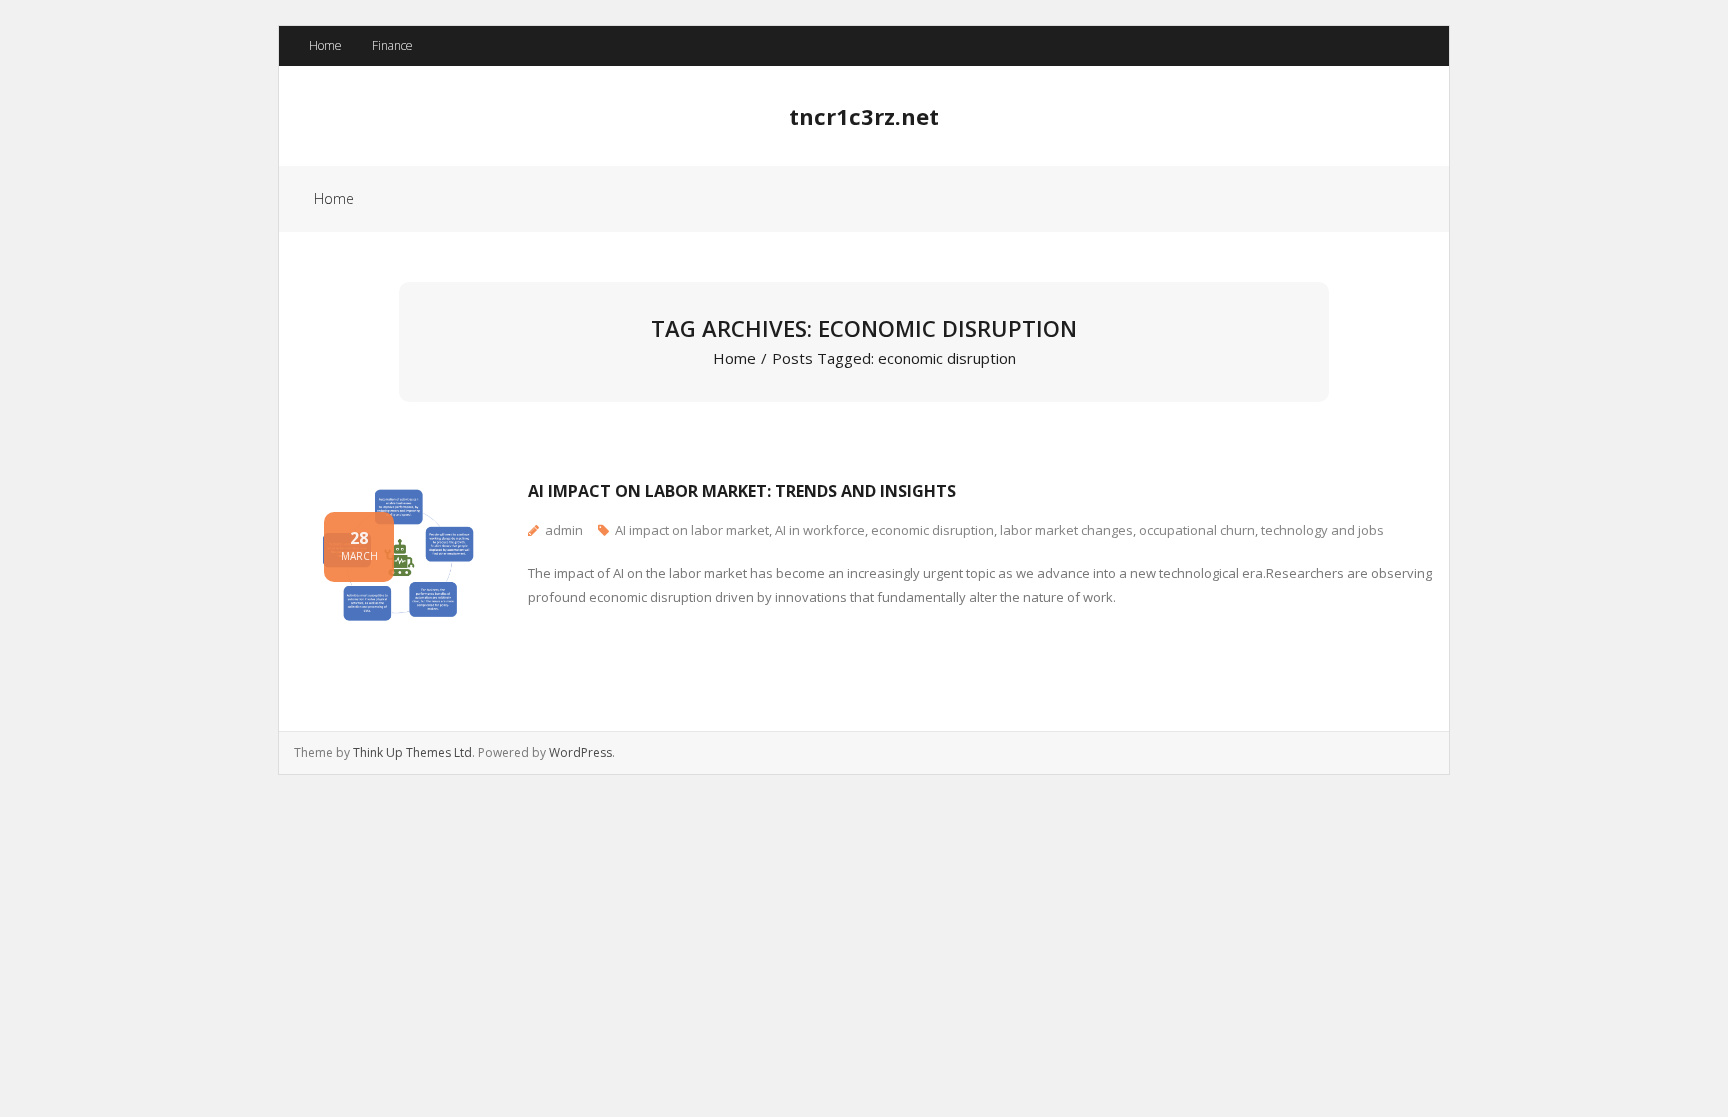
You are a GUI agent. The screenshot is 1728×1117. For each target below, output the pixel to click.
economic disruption (932, 530)
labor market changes (1066, 530)
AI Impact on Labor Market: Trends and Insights (742, 491)
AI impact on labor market (692, 530)
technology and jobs (1322, 530)
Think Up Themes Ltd (412, 752)
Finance (392, 45)
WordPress (580, 752)
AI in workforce (820, 530)
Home (325, 45)
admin (564, 530)
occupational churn (1197, 530)
